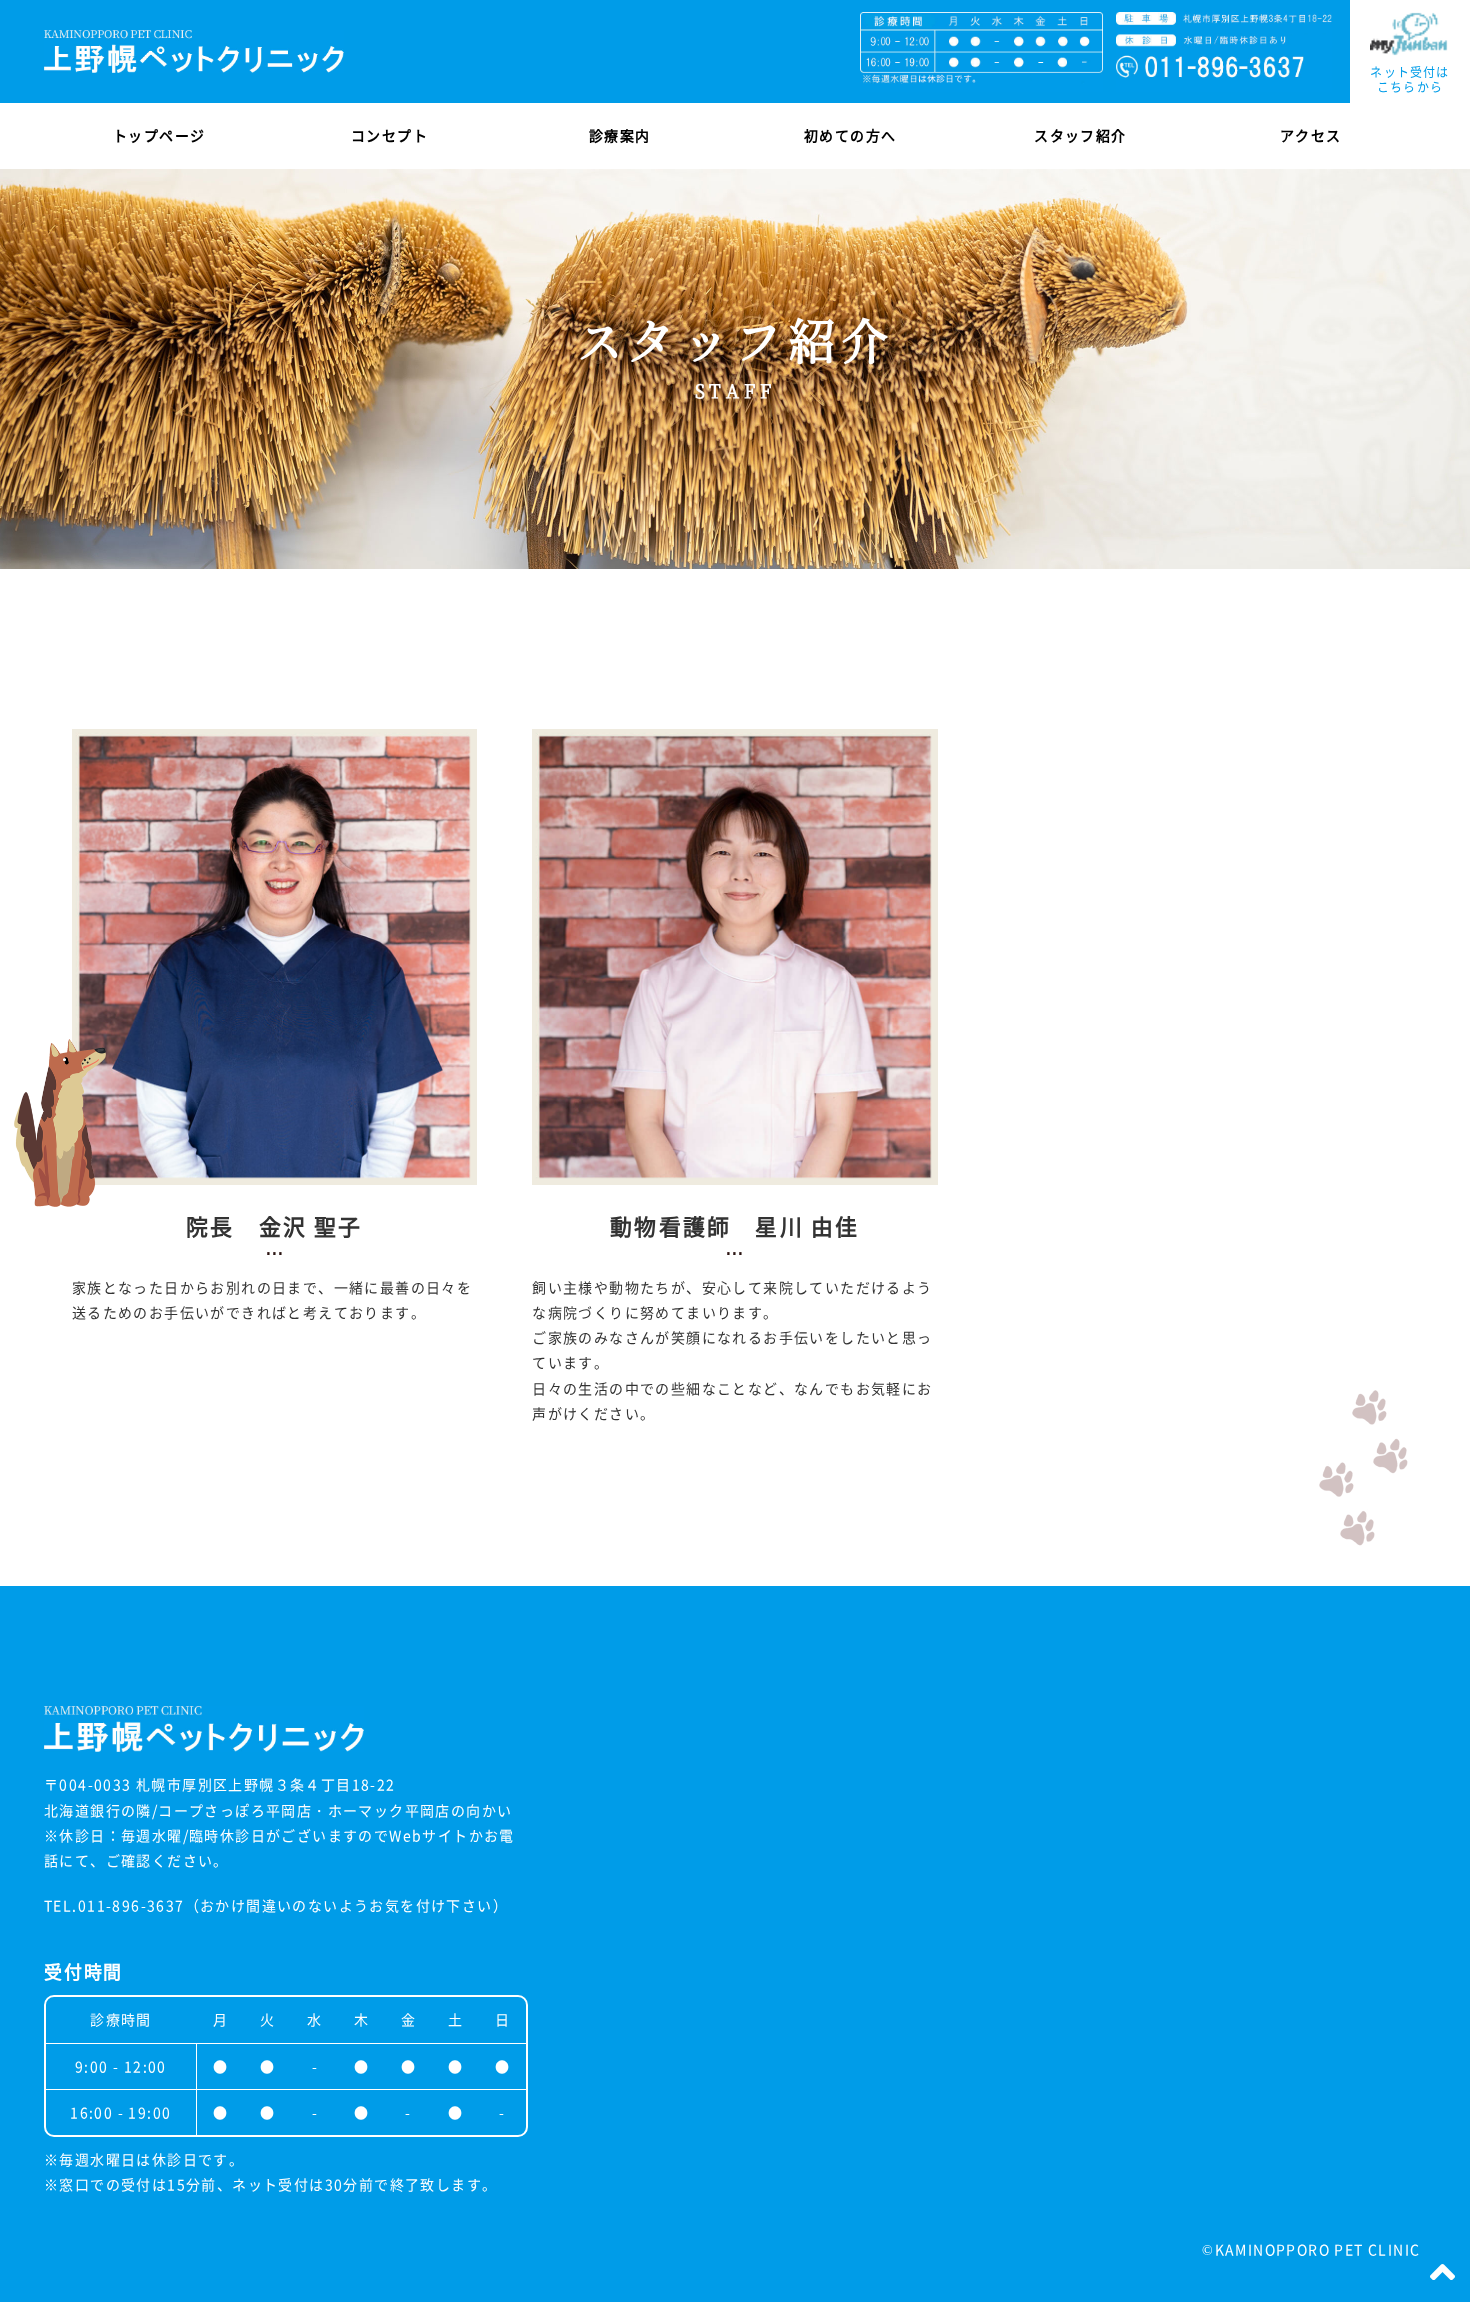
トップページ (159, 135)
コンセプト (389, 135)
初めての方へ (850, 135)
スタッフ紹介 (1080, 135)
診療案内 (620, 135)
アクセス (1311, 135)
